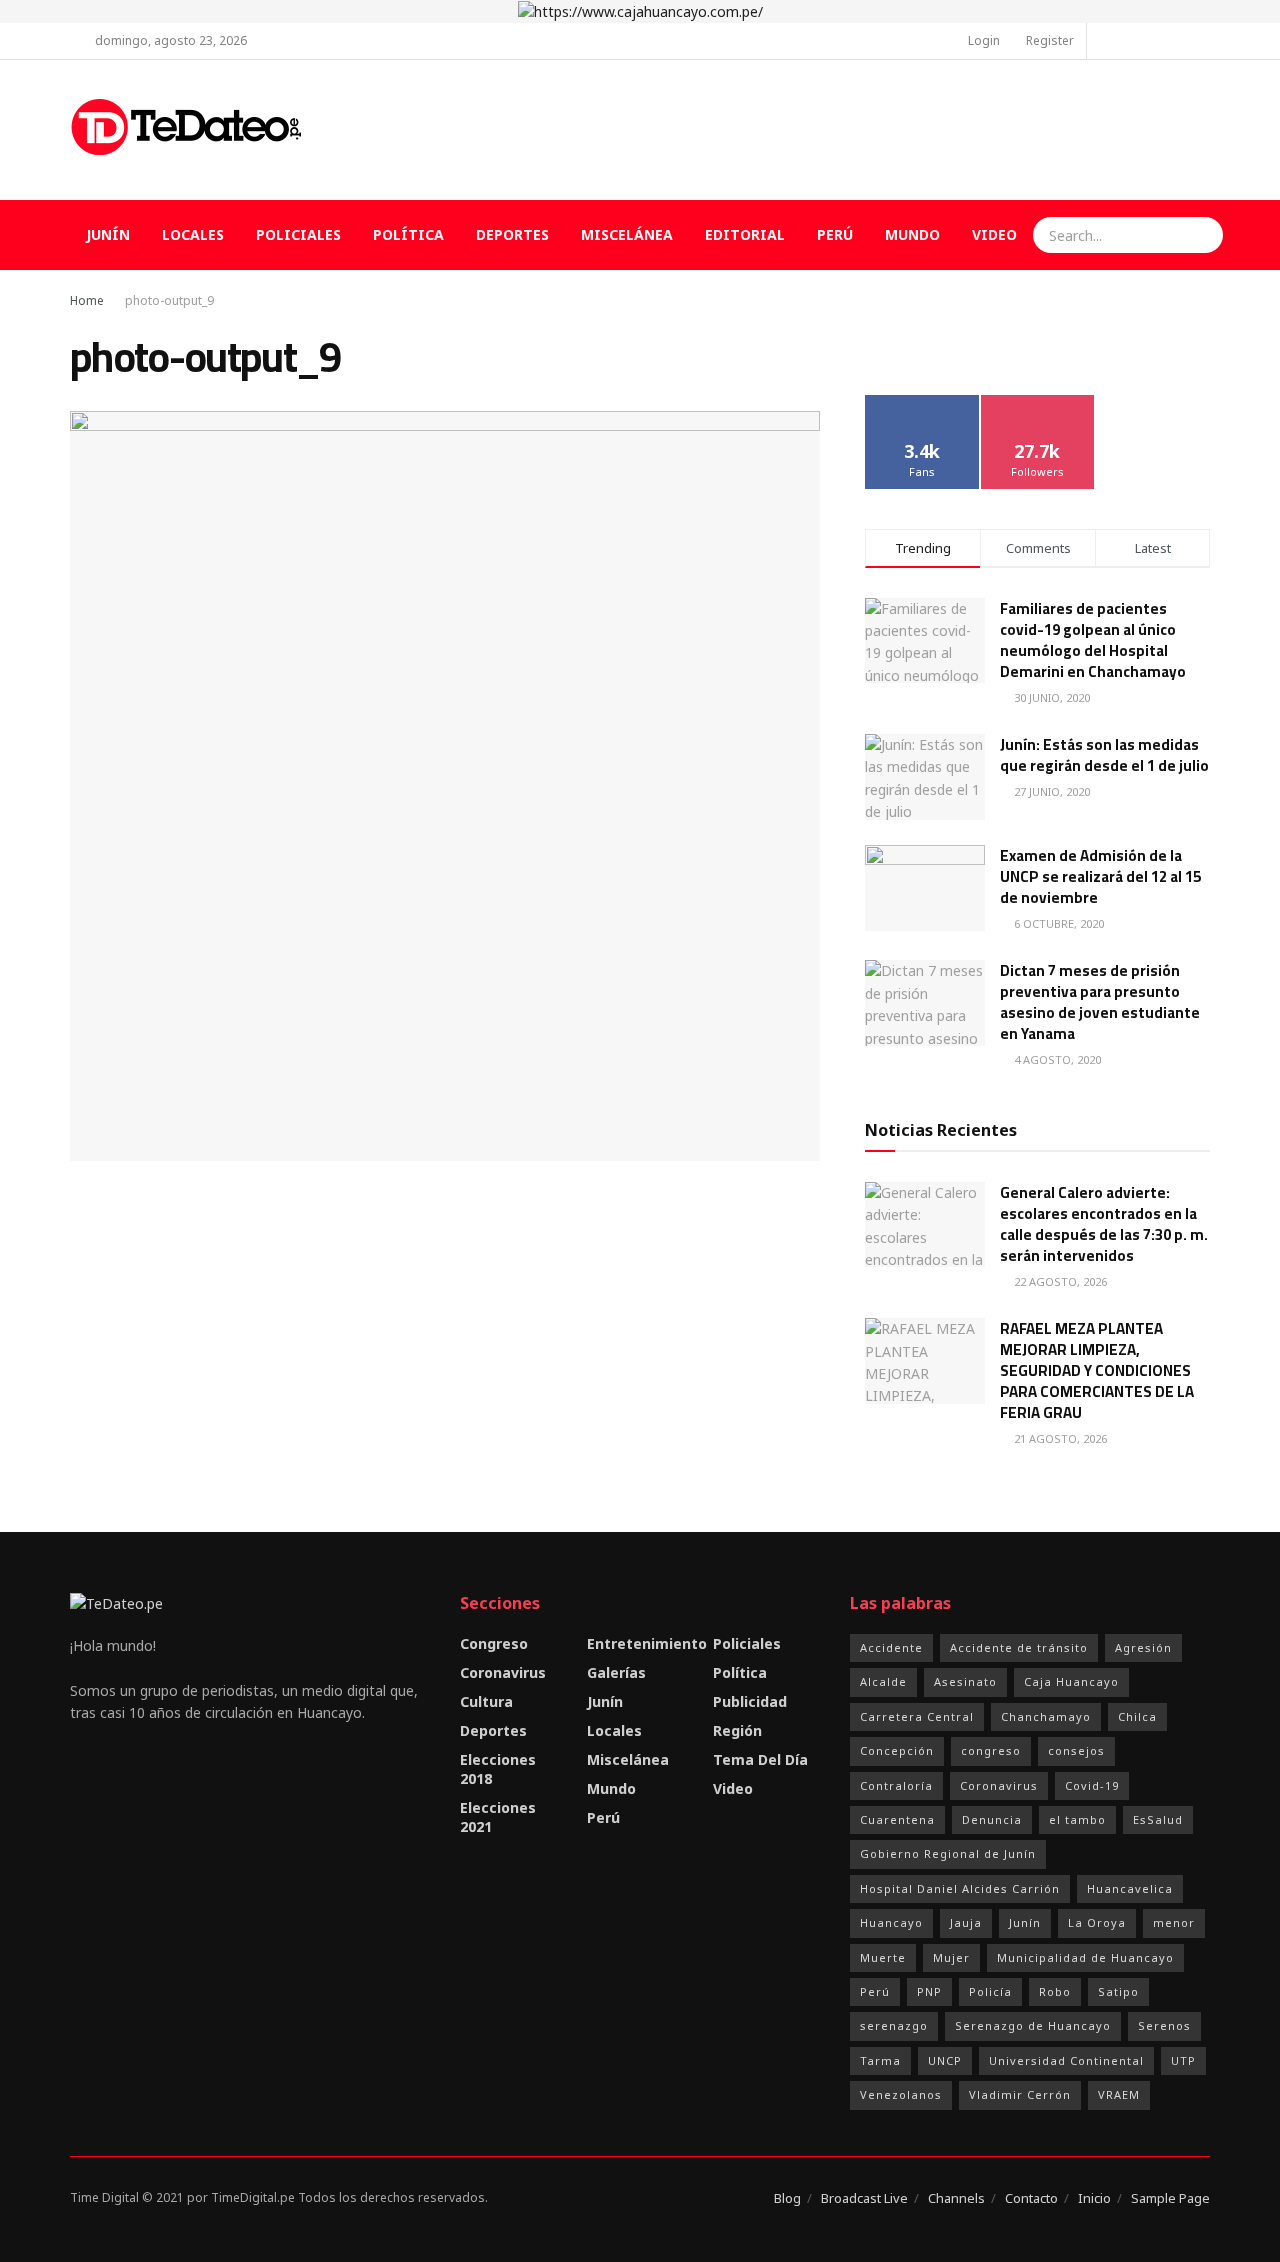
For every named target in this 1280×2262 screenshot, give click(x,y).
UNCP (945, 2060)
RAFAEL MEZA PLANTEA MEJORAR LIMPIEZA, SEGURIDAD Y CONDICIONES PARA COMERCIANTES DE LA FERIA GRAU (1097, 1370)
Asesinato (965, 1681)
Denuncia (992, 1819)
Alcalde (883, 1681)
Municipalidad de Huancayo (1085, 1957)
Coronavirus (503, 1672)
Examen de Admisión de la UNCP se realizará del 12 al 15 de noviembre (1100, 876)
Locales (193, 234)
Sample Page (1170, 2198)
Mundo (912, 234)
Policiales (298, 234)
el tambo (1077, 1819)
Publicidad (750, 1701)
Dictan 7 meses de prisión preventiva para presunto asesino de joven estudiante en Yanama (1100, 1002)
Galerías (616, 1672)
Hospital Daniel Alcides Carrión (960, 1888)
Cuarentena (897, 1819)
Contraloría (896, 1785)
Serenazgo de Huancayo (1033, 2025)
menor (1174, 1922)
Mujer (951, 1957)
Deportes (512, 234)
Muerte (883, 1957)
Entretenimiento (647, 1643)
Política (408, 234)
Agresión (1143, 1647)
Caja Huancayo (1071, 1681)
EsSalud (1158, 1819)
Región (737, 1730)
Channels (956, 2198)
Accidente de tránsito (1019, 1647)
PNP (929, 1991)
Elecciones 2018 (498, 1769)
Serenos (1164, 2025)
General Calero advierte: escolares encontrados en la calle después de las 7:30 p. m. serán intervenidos (1104, 1224)
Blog (787, 2198)
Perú (835, 234)
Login (982, 40)
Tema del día (760, 1759)
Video (994, 234)
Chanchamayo (1046, 1716)
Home (87, 300)
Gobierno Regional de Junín (948, 1853)
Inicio (1094, 2198)
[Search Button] (1205, 235)
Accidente (891, 1647)
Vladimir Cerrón (1020, 2094)
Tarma (880, 2060)
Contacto (1031, 2198)
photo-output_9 (169, 300)
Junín (108, 234)
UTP (1183, 2060)
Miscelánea (627, 234)
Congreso (494, 1643)
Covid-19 (1092, 1785)
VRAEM (1119, 2094)
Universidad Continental (1066, 2060)
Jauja (966, 1922)
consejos (1076, 1750)
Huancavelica (1130, 1888)
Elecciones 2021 (498, 1817)
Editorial (745, 234)
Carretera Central (917, 1716)
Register (1048, 40)
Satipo (1118, 1991)
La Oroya (1097, 1922)
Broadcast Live (864, 2198)
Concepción (897, 1750)
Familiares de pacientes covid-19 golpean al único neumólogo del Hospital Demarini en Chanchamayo (1093, 640)
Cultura (486, 1701)
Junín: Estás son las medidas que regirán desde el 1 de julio (1104, 755)
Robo (1055, 1991)
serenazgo (894, 2025)
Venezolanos (901, 2094)
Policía (990, 1991)
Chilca (1137, 1716)
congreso (991, 1750)
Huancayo (891, 1922)
